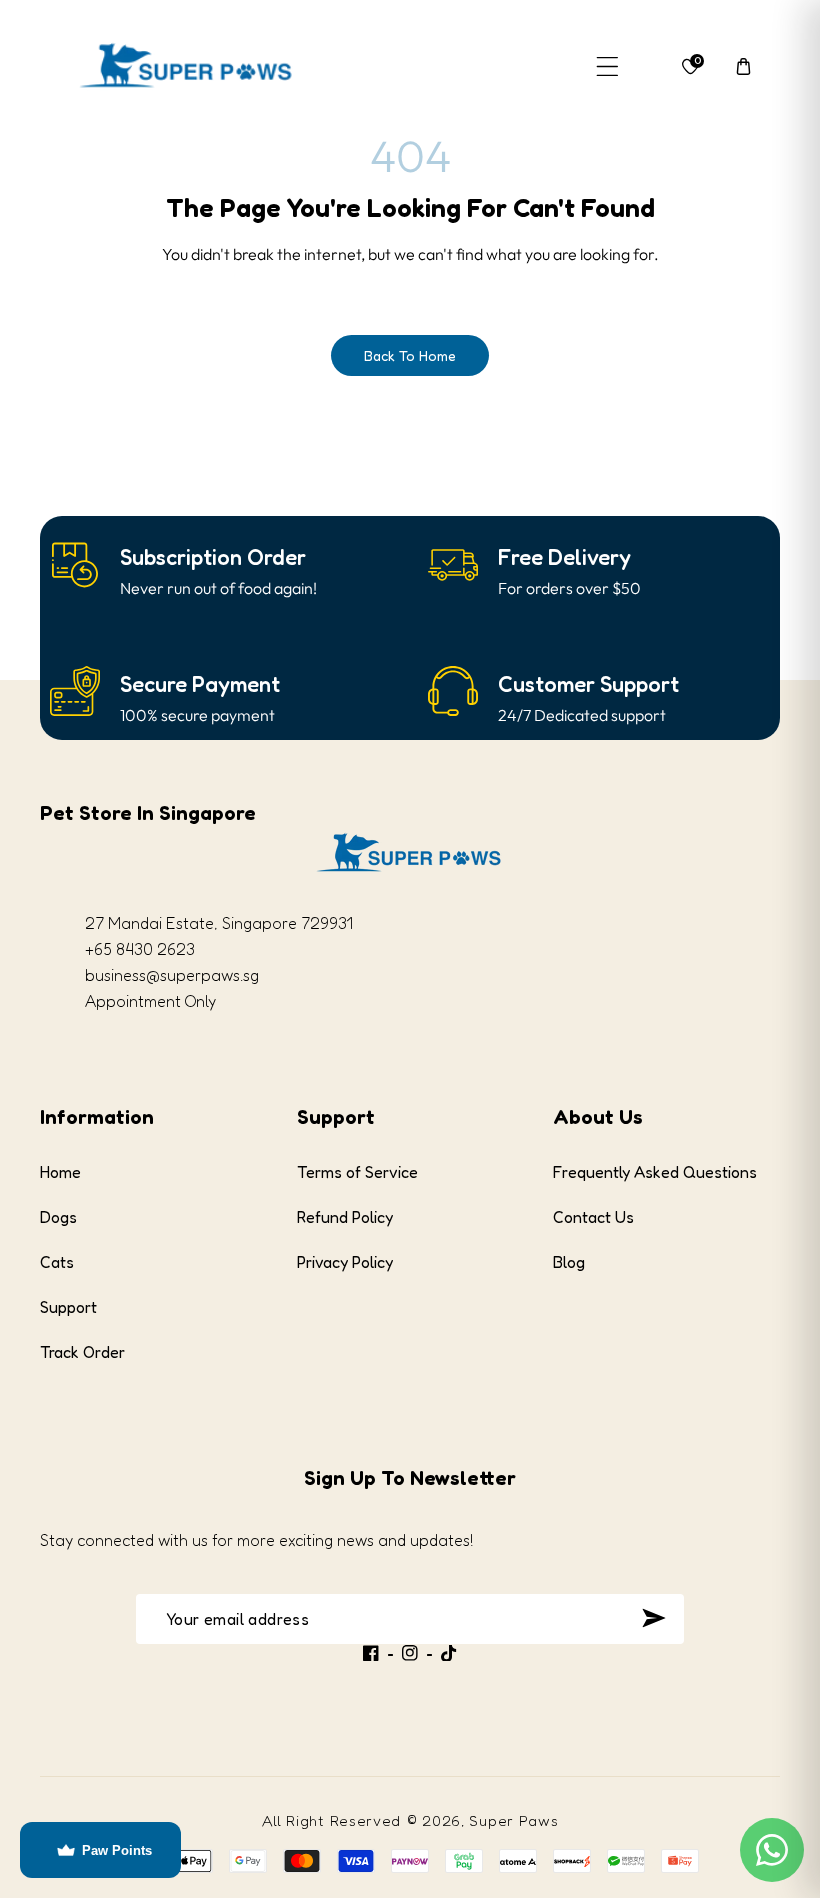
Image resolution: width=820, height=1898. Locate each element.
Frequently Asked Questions (655, 1172)
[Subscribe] (653, 1618)
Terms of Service (357, 1172)
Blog (569, 1262)
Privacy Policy (345, 1262)
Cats (57, 1262)
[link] (213, 557)
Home (60, 1172)
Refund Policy (345, 1217)
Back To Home (410, 355)
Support (68, 1307)
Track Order (82, 1352)
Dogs (58, 1217)
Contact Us (593, 1217)
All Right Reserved (332, 1820)
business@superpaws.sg (172, 975)
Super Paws (513, 1820)
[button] (607, 66)
